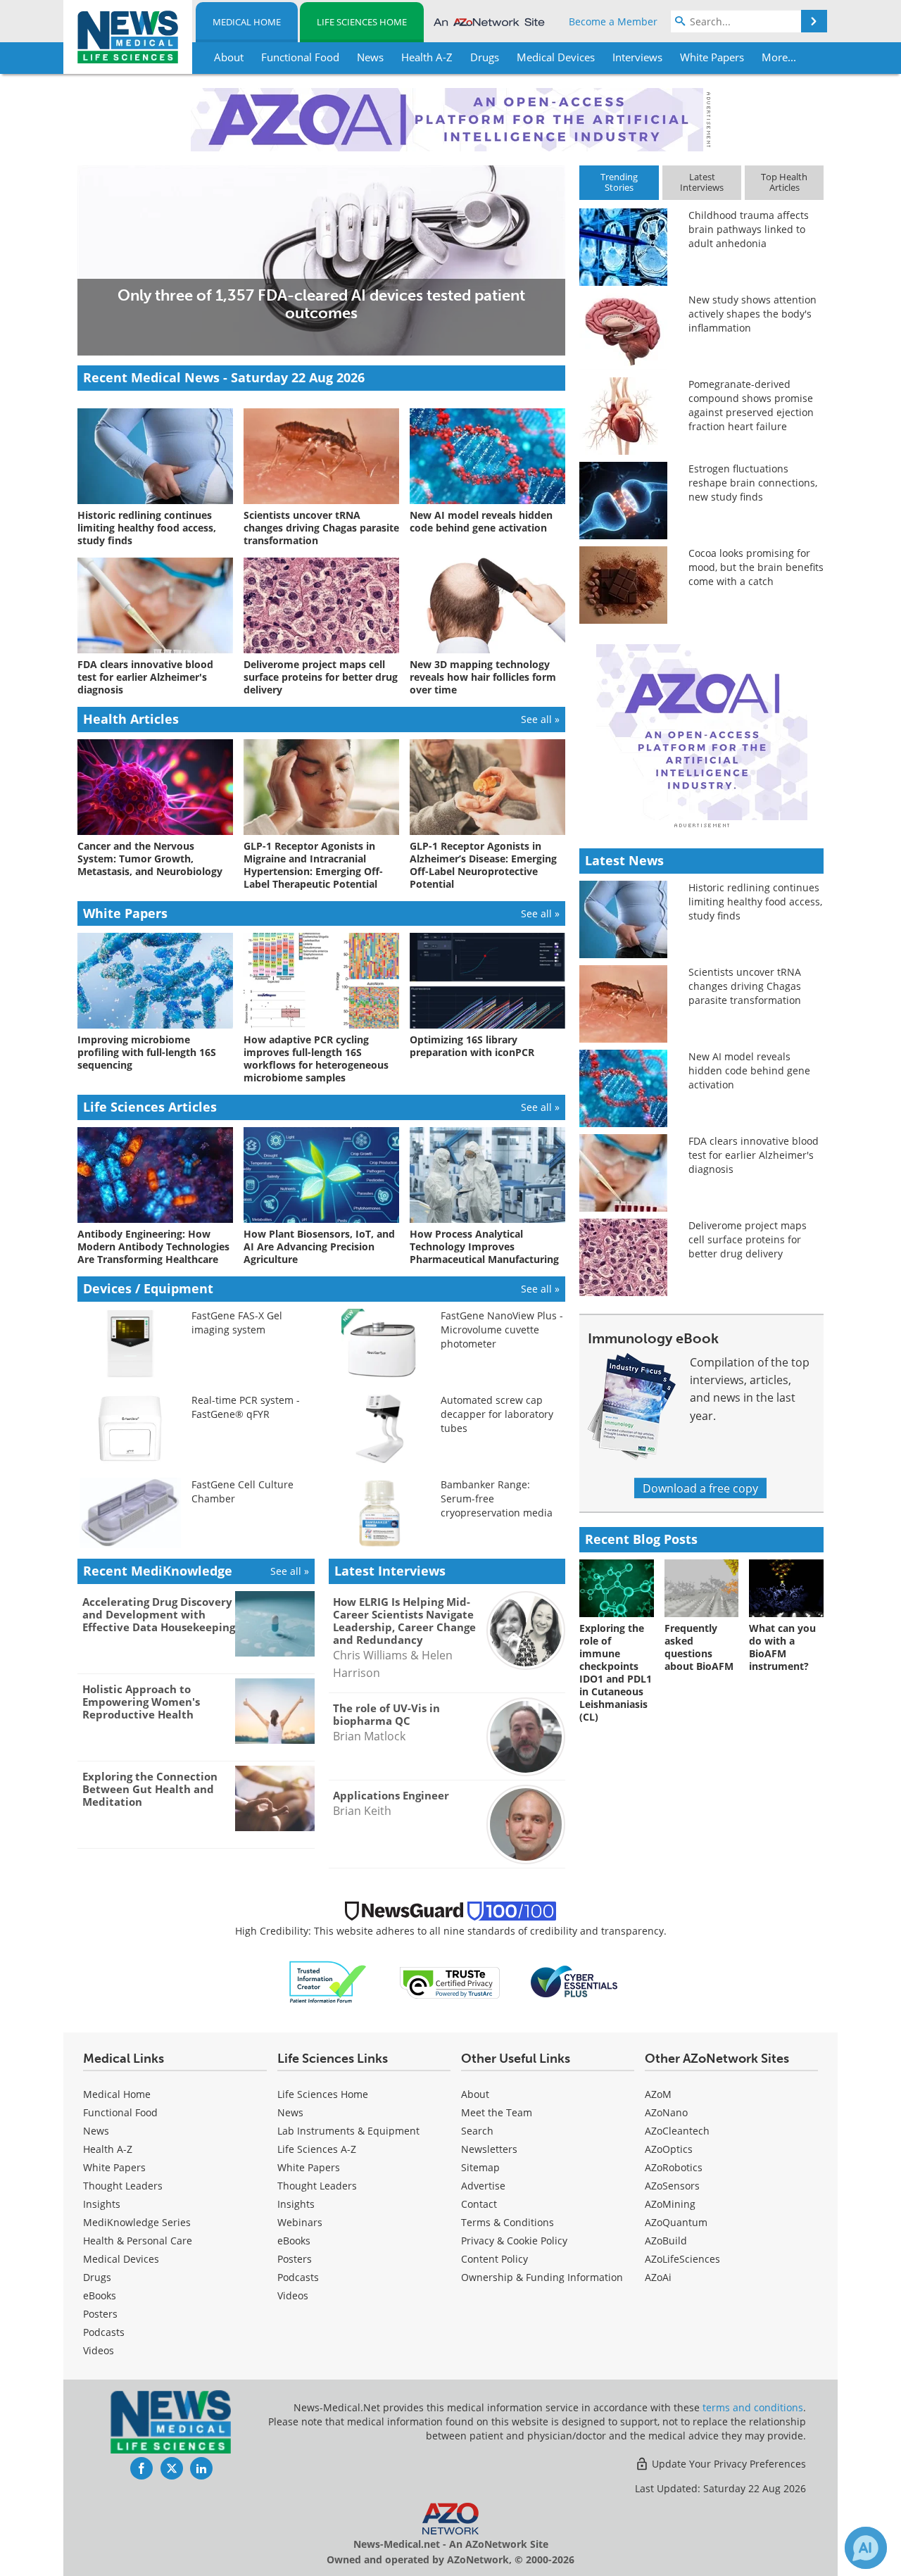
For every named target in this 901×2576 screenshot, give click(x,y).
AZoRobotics (674, 2167)
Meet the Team (497, 2112)
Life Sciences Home (362, 22)
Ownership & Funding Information (542, 2277)
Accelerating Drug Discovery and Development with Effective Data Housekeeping (159, 1614)
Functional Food (120, 2112)
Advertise (483, 2186)
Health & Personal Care (138, 2241)
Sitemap (480, 2167)
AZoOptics (669, 2149)
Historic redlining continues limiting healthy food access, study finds (755, 901)
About (475, 2094)
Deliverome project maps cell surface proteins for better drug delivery (748, 1239)
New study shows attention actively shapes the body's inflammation (752, 314)
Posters (100, 2314)
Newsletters (489, 2149)
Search (477, 2131)
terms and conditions (753, 2407)
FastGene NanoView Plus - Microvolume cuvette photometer (502, 1330)
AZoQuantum (676, 2222)
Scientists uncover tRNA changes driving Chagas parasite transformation (745, 986)
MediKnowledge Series (137, 2222)
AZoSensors (672, 2186)
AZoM (658, 2094)
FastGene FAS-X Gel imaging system (237, 1322)
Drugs (97, 2277)
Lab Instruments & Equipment (348, 2131)
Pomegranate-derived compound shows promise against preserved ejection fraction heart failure (751, 405)
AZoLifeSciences (682, 2259)
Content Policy (494, 2259)
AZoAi (658, 2277)
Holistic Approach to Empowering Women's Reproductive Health (141, 1702)
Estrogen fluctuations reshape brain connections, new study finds (753, 483)
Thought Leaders (123, 2186)
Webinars (300, 2222)
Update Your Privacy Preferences (727, 2464)
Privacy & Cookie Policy (514, 2241)
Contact (479, 2204)
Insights (102, 2204)
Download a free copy (700, 1488)
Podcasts (104, 2332)
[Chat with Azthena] (866, 2548)
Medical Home (247, 22)
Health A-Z (108, 2149)
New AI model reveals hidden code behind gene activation (749, 1070)
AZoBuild (666, 2241)
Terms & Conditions (508, 2222)
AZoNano (666, 2112)
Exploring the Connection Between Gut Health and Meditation (150, 1789)
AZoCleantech (677, 2131)
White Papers (114, 2167)
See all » (540, 719)
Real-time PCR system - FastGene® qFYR (246, 1407)
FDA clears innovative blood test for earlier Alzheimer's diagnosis (754, 1155)
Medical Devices (121, 2259)
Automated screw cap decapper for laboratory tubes (497, 1414)
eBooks (100, 2295)
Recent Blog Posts (641, 1539)
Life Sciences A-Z (317, 2149)
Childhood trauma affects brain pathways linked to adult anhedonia (749, 229)
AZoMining (670, 2204)
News (96, 2131)
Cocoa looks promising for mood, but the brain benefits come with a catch (756, 567)
